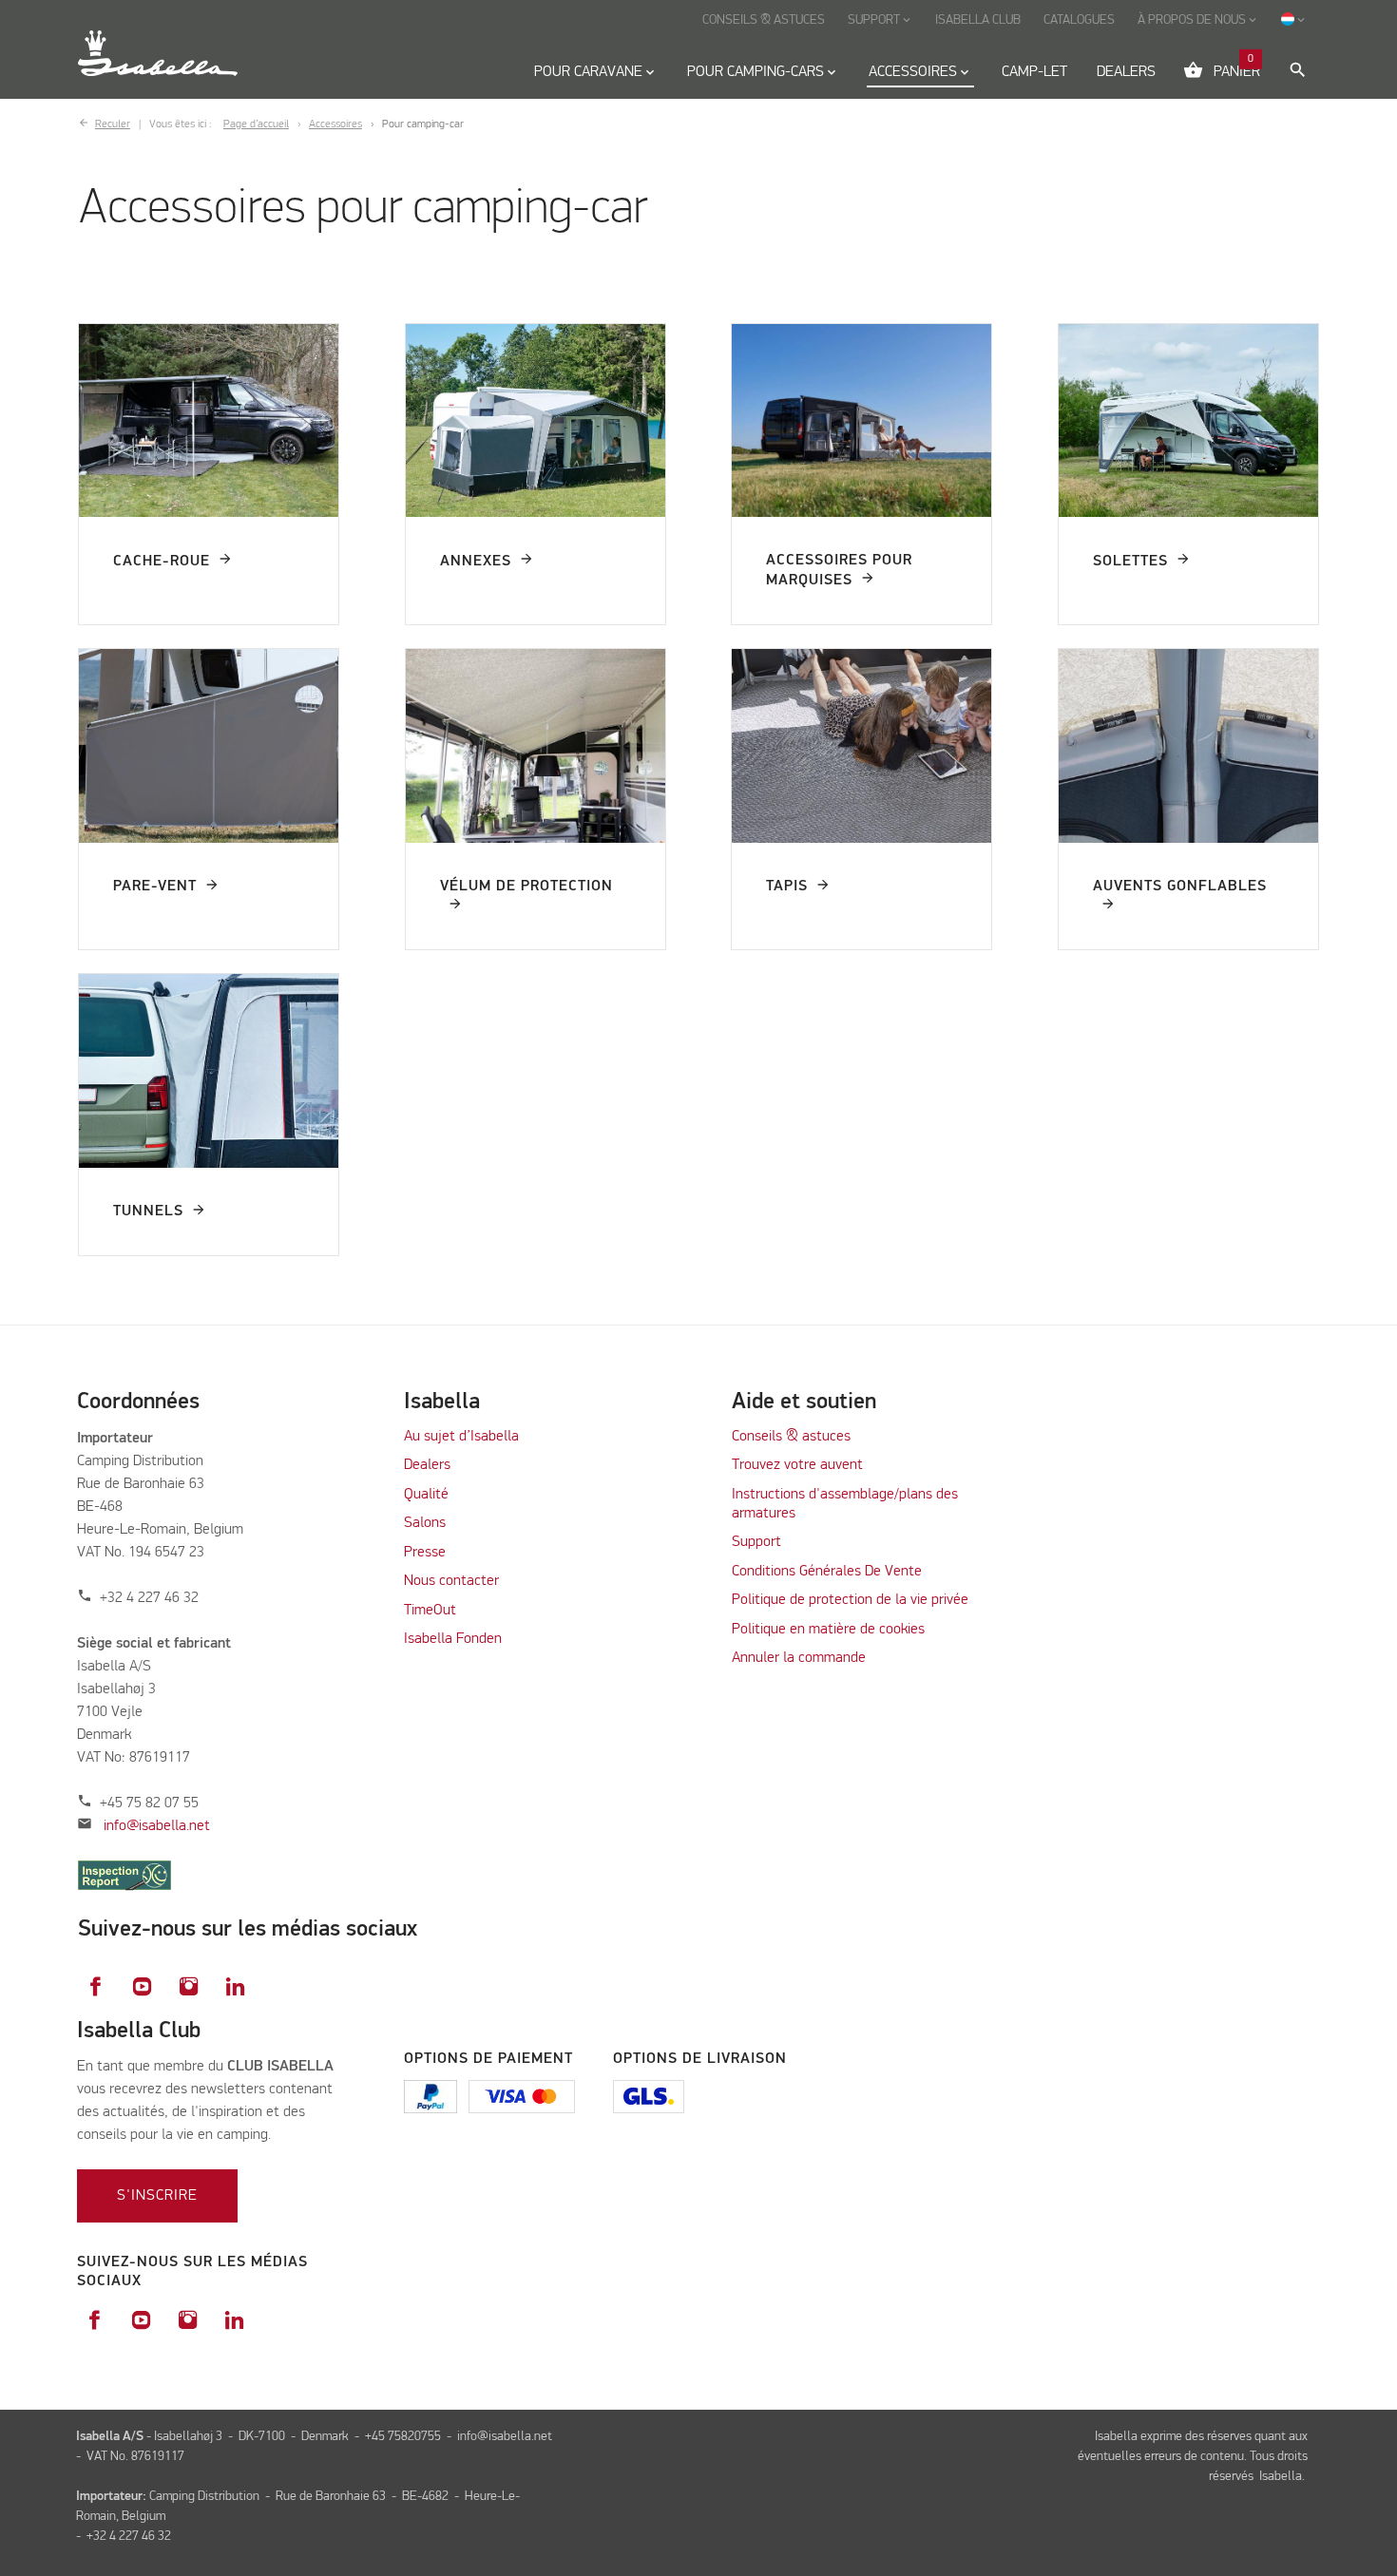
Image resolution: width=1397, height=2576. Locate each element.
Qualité (426, 1495)
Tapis (787, 887)
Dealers (427, 1465)
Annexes (476, 562)
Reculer (113, 124)
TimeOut (430, 1611)
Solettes (1130, 562)
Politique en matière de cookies (828, 1630)
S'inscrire (157, 2196)
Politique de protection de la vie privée (850, 1600)
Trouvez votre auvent (797, 1465)
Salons (425, 1523)
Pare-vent (155, 887)
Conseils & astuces (791, 1437)
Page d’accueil (256, 124)
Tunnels (148, 1212)
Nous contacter (451, 1581)
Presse (425, 1553)
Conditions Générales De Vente (827, 1572)
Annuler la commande (799, 1658)
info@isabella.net (157, 1826)
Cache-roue (162, 562)
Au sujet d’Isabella (461, 1437)
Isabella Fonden (453, 1639)
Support (756, 1542)
